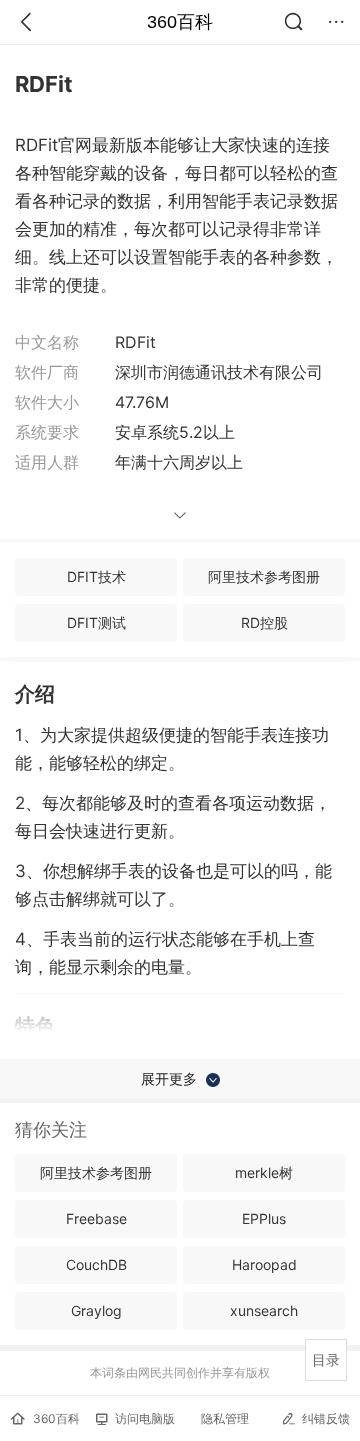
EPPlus (264, 1218)
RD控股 (264, 622)
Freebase (96, 1218)
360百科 (180, 22)
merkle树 (264, 1172)
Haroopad (264, 1264)
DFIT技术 (96, 576)
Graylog (96, 1310)
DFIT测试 (96, 622)
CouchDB (96, 1264)
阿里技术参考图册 (264, 576)
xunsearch (264, 1310)
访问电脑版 (145, 1418)
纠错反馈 (326, 1418)
